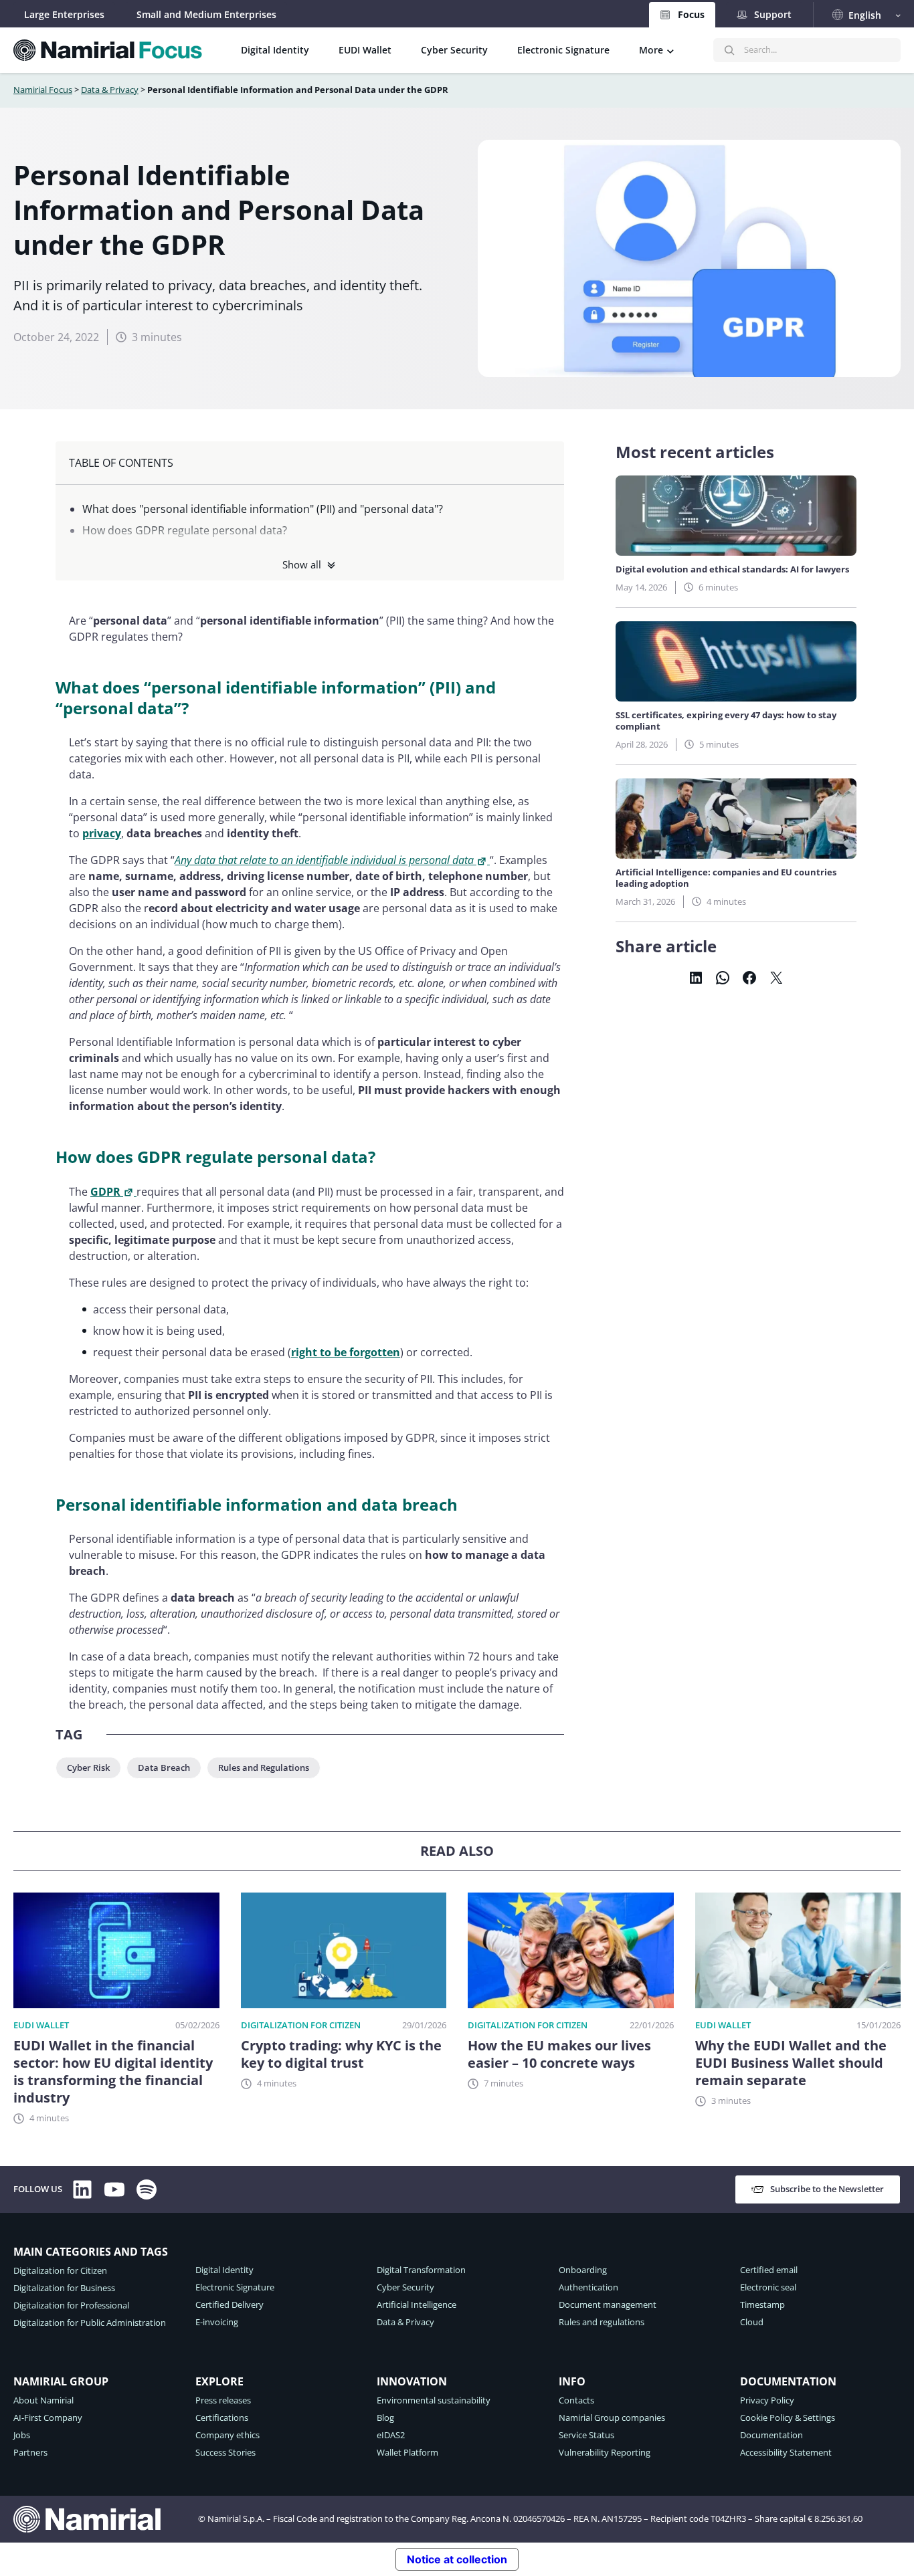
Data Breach (164, 1767)
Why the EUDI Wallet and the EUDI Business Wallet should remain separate (791, 2063)
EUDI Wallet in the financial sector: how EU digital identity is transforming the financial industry (113, 2072)
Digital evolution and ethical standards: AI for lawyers (732, 569)
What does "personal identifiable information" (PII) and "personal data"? (263, 509)
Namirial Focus (43, 90)
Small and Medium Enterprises (206, 14)
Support (773, 14)
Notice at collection (457, 2559)
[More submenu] (670, 50)
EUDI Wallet (41, 2025)
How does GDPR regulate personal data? (185, 530)
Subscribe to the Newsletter (827, 2189)
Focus (691, 14)
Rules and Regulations (264, 1767)
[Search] (729, 50)
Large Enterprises (64, 14)
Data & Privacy (110, 90)
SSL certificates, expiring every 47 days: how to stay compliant (726, 721)
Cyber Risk (88, 1767)
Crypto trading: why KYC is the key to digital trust (341, 2054)
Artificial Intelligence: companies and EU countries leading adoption (726, 878)
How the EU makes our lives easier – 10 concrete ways (559, 2054)
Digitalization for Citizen (301, 2025)
